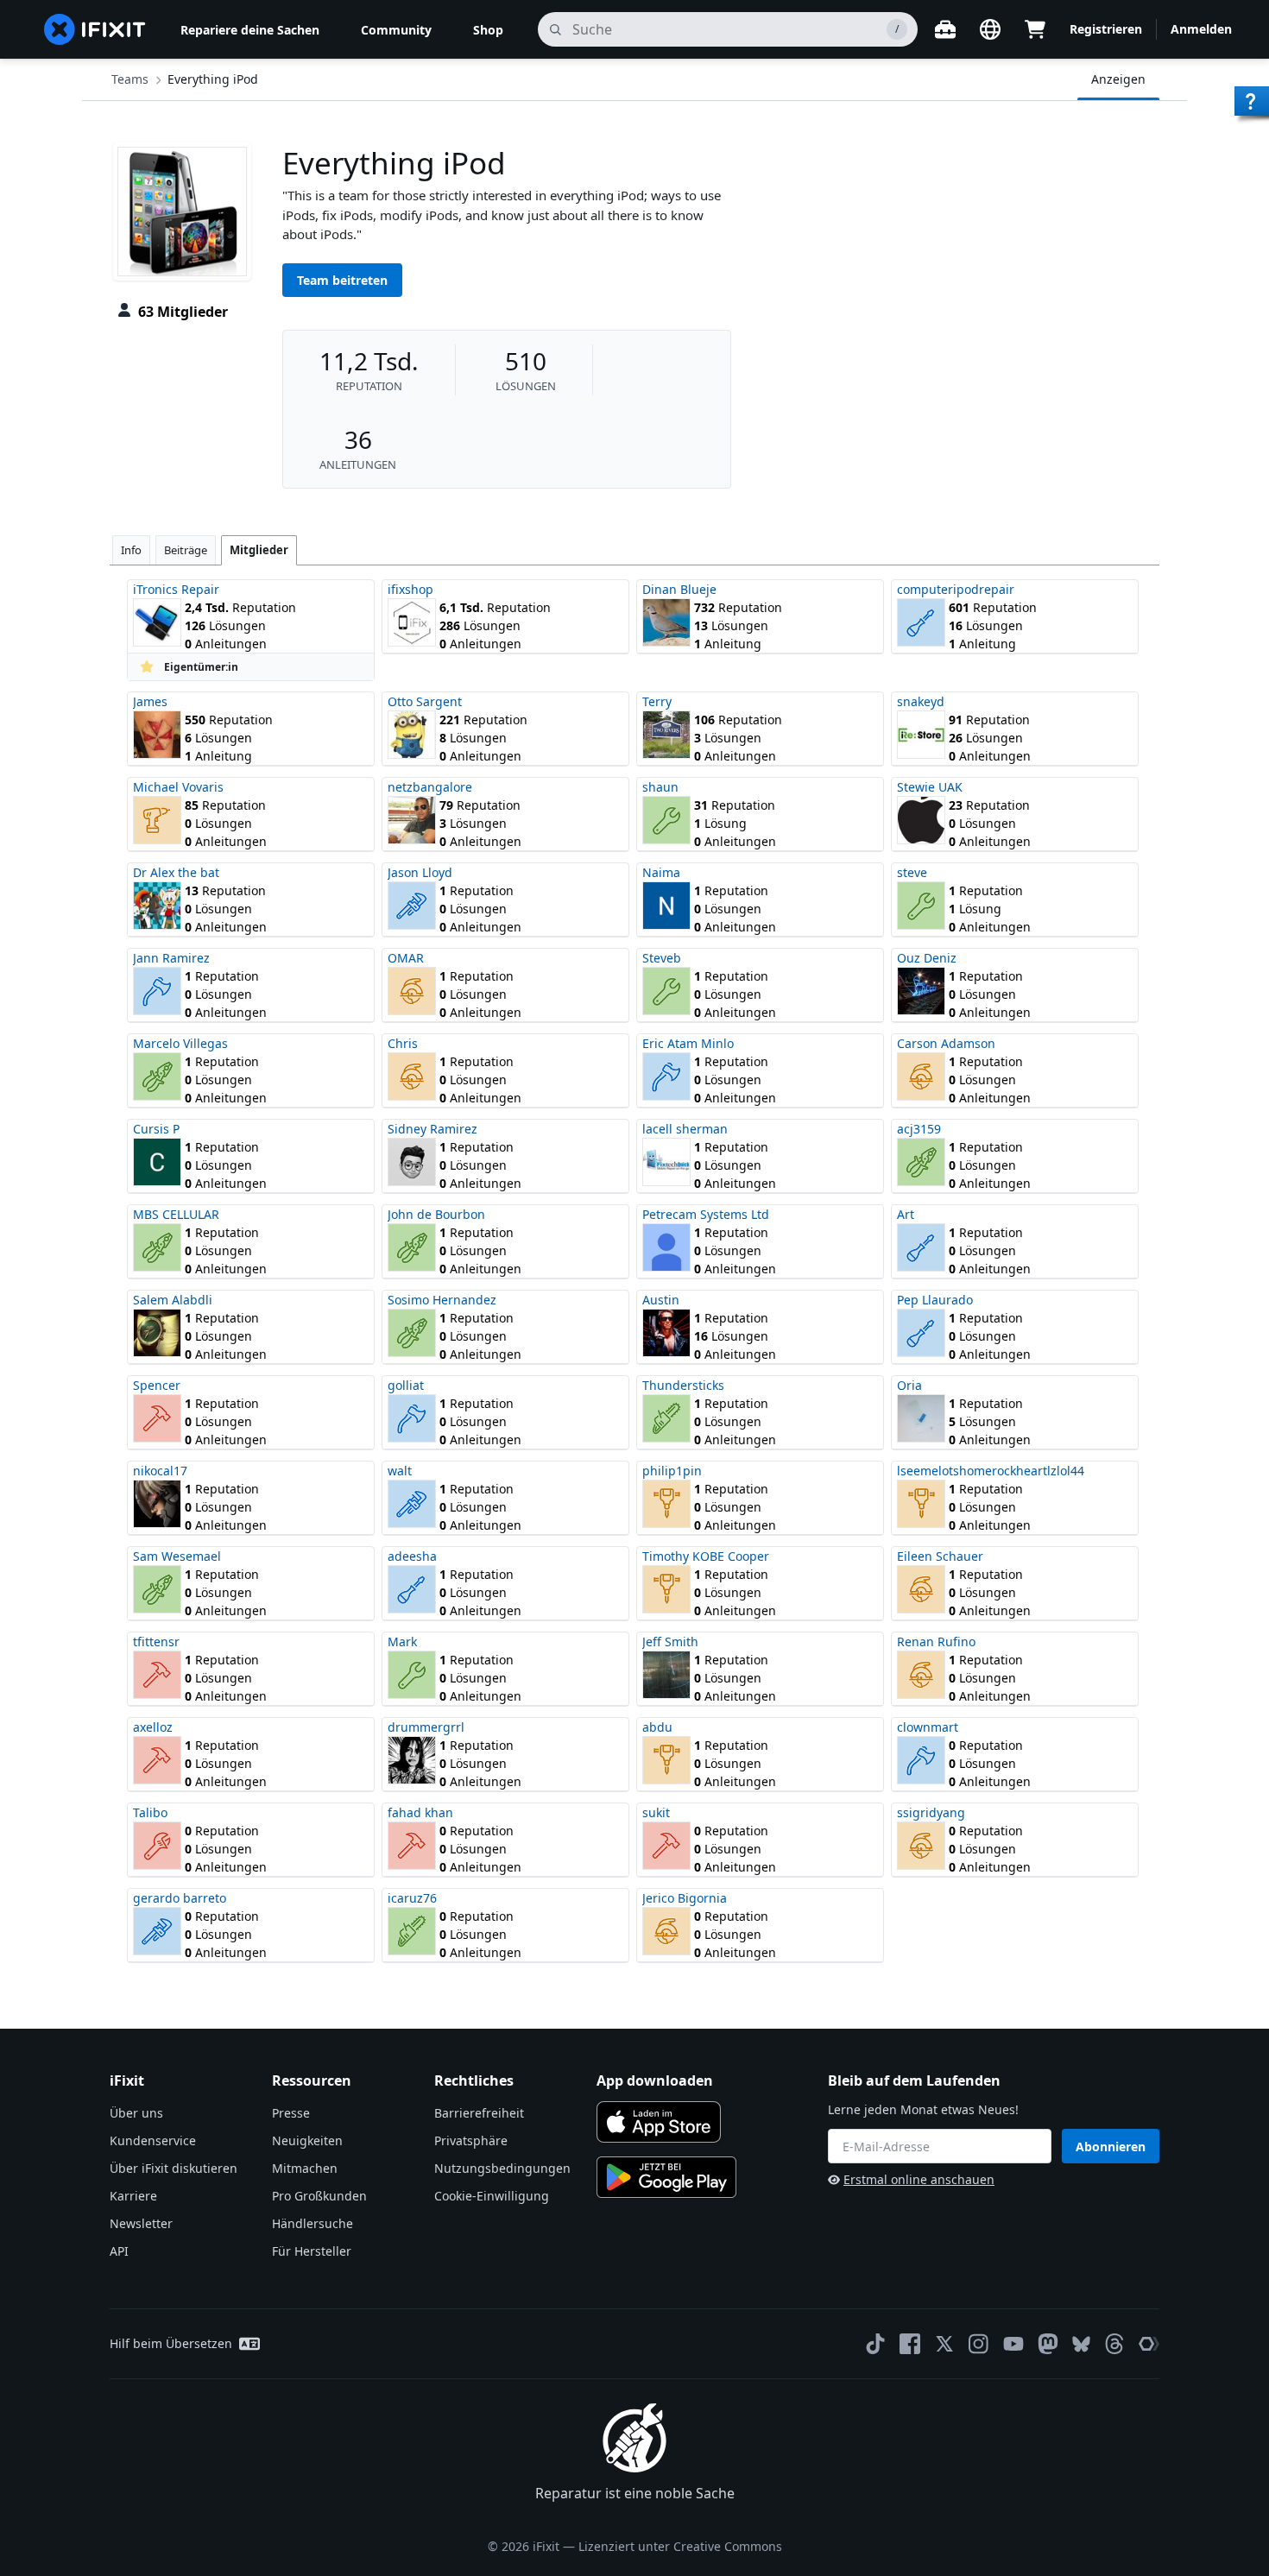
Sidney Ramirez (432, 1129)
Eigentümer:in (201, 667)
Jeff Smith (670, 1642)
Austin (661, 1300)
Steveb (662, 958)
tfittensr (156, 1642)
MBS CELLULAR (176, 1214)
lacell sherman (685, 1129)
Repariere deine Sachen (250, 30)
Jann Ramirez (171, 958)
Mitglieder (259, 550)
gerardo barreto (180, 1898)
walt (400, 1471)
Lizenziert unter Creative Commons (680, 2546)
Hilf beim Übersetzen (171, 2343)
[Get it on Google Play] (666, 2177)
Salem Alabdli (173, 1300)
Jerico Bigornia (685, 1898)
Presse (291, 2113)
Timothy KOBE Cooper (706, 1556)
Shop (488, 30)
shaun (660, 787)
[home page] (95, 29)
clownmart (928, 1727)
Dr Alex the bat (176, 872)
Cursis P (156, 1129)
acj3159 (919, 1129)
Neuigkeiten (307, 2140)
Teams (130, 79)
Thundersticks (683, 1385)
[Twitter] (944, 2344)
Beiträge (186, 550)
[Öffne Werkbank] (945, 29)
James (150, 701)
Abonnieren (1111, 2147)
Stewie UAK (930, 787)
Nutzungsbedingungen (502, 2168)
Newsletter (141, 2223)
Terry (657, 701)
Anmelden (1201, 29)
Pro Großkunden (319, 2196)
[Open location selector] (990, 29)
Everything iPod (213, 79)
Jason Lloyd (420, 872)
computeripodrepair (956, 589)
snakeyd (921, 701)
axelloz (153, 1727)
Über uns (136, 2113)
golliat (406, 1385)
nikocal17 (160, 1471)
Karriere (133, 2196)
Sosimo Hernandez (442, 1300)
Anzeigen (1118, 79)
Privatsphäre (471, 2140)
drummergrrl (426, 1727)
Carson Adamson (946, 1043)
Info (131, 550)
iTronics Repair (176, 589)
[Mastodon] (1048, 2344)
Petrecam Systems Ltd (706, 1214)
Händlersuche (313, 2223)
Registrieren (1106, 29)
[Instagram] (979, 2344)
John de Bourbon (436, 1214)
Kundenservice (153, 2140)
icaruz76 (412, 1898)
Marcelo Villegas (180, 1043)
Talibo (150, 1812)
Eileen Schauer (940, 1556)
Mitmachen (305, 2168)
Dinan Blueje (679, 589)
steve (912, 872)
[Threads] (1114, 2344)
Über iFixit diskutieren (174, 2168)
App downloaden (655, 2080)
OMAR (406, 958)
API (119, 2251)
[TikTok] (875, 2344)
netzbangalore (430, 787)
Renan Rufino (936, 1642)
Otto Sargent (425, 701)
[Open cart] (1035, 29)
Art (906, 1214)
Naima (661, 872)
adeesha (412, 1556)
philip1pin (672, 1471)
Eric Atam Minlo (688, 1043)
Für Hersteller (312, 2251)
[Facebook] (910, 2344)
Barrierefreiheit (479, 2113)
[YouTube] (1013, 2344)
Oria (909, 1385)
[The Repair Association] (1149, 2344)
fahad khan (420, 1812)
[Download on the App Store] (659, 2122)
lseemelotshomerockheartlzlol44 (991, 1471)
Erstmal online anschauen (919, 2179)
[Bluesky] (1081, 2344)
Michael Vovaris (178, 787)
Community (396, 30)
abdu (657, 1727)
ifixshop (410, 589)
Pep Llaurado (935, 1300)
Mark (402, 1642)
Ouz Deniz (927, 958)
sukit (656, 1812)
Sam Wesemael (177, 1556)
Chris (403, 1043)
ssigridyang (931, 1812)
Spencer (157, 1385)
